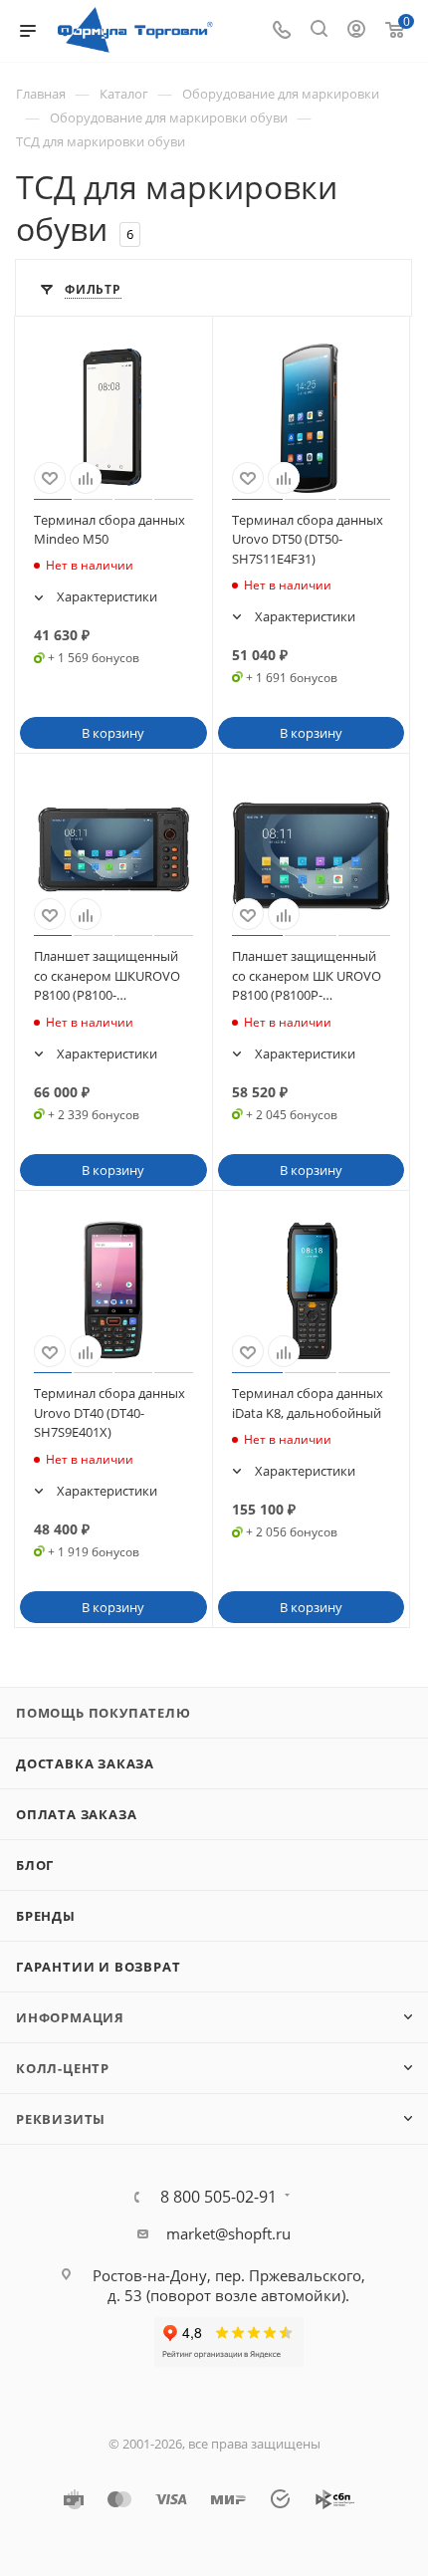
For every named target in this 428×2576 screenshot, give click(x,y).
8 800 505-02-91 (218, 2197)
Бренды (46, 1916)
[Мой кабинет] (356, 31)
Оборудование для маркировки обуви (169, 117)
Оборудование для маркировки (281, 94)
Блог (35, 1865)
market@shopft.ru (228, 2233)
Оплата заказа (76, 1814)
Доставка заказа (85, 1763)
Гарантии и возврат (98, 1967)
